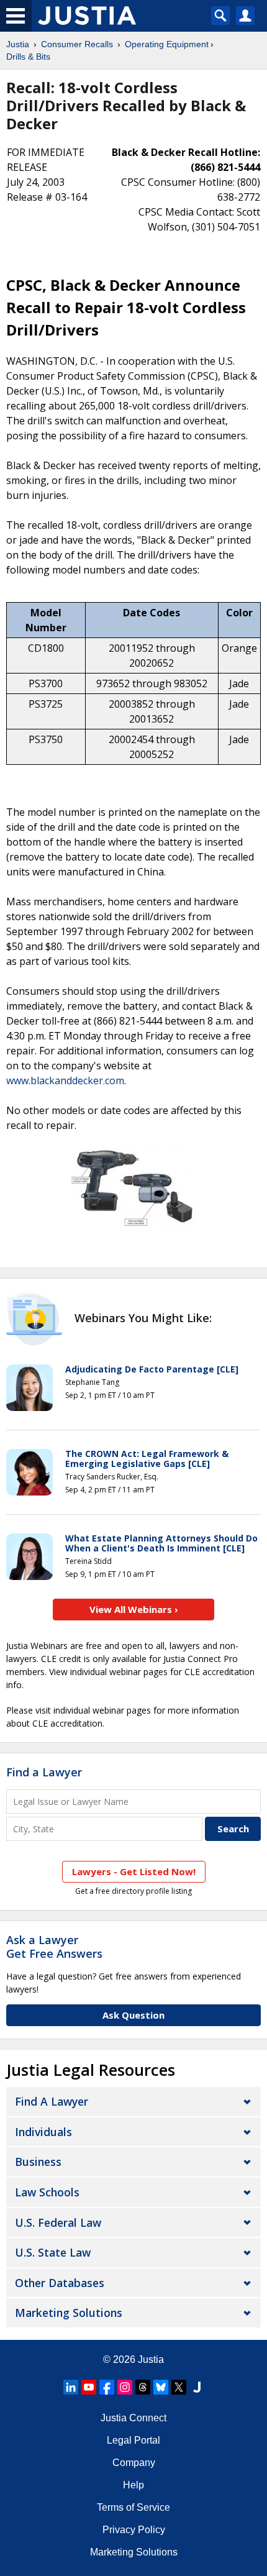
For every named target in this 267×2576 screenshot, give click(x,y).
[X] (179, 2387)
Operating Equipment (167, 44)
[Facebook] (107, 2387)
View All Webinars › (134, 1609)
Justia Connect (133, 2418)
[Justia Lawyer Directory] (197, 2387)
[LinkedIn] (71, 2387)
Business (38, 2162)
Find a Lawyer (44, 1772)
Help (133, 2485)
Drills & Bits (28, 57)
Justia (18, 44)
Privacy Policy (134, 2530)
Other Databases (60, 2283)
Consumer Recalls (77, 44)
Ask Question (133, 2015)
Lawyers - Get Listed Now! (134, 1871)
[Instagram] (125, 2387)
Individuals (43, 2132)
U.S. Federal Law (58, 2222)
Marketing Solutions (69, 2313)
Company (134, 2463)
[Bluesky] (161, 2387)
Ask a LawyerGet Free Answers (54, 1947)
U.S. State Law (53, 2252)
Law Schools (47, 2192)
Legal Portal (133, 2440)
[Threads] (143, 2387)
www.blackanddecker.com (65, 1080)
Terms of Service (133, 2507)
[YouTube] (89, 2387)
